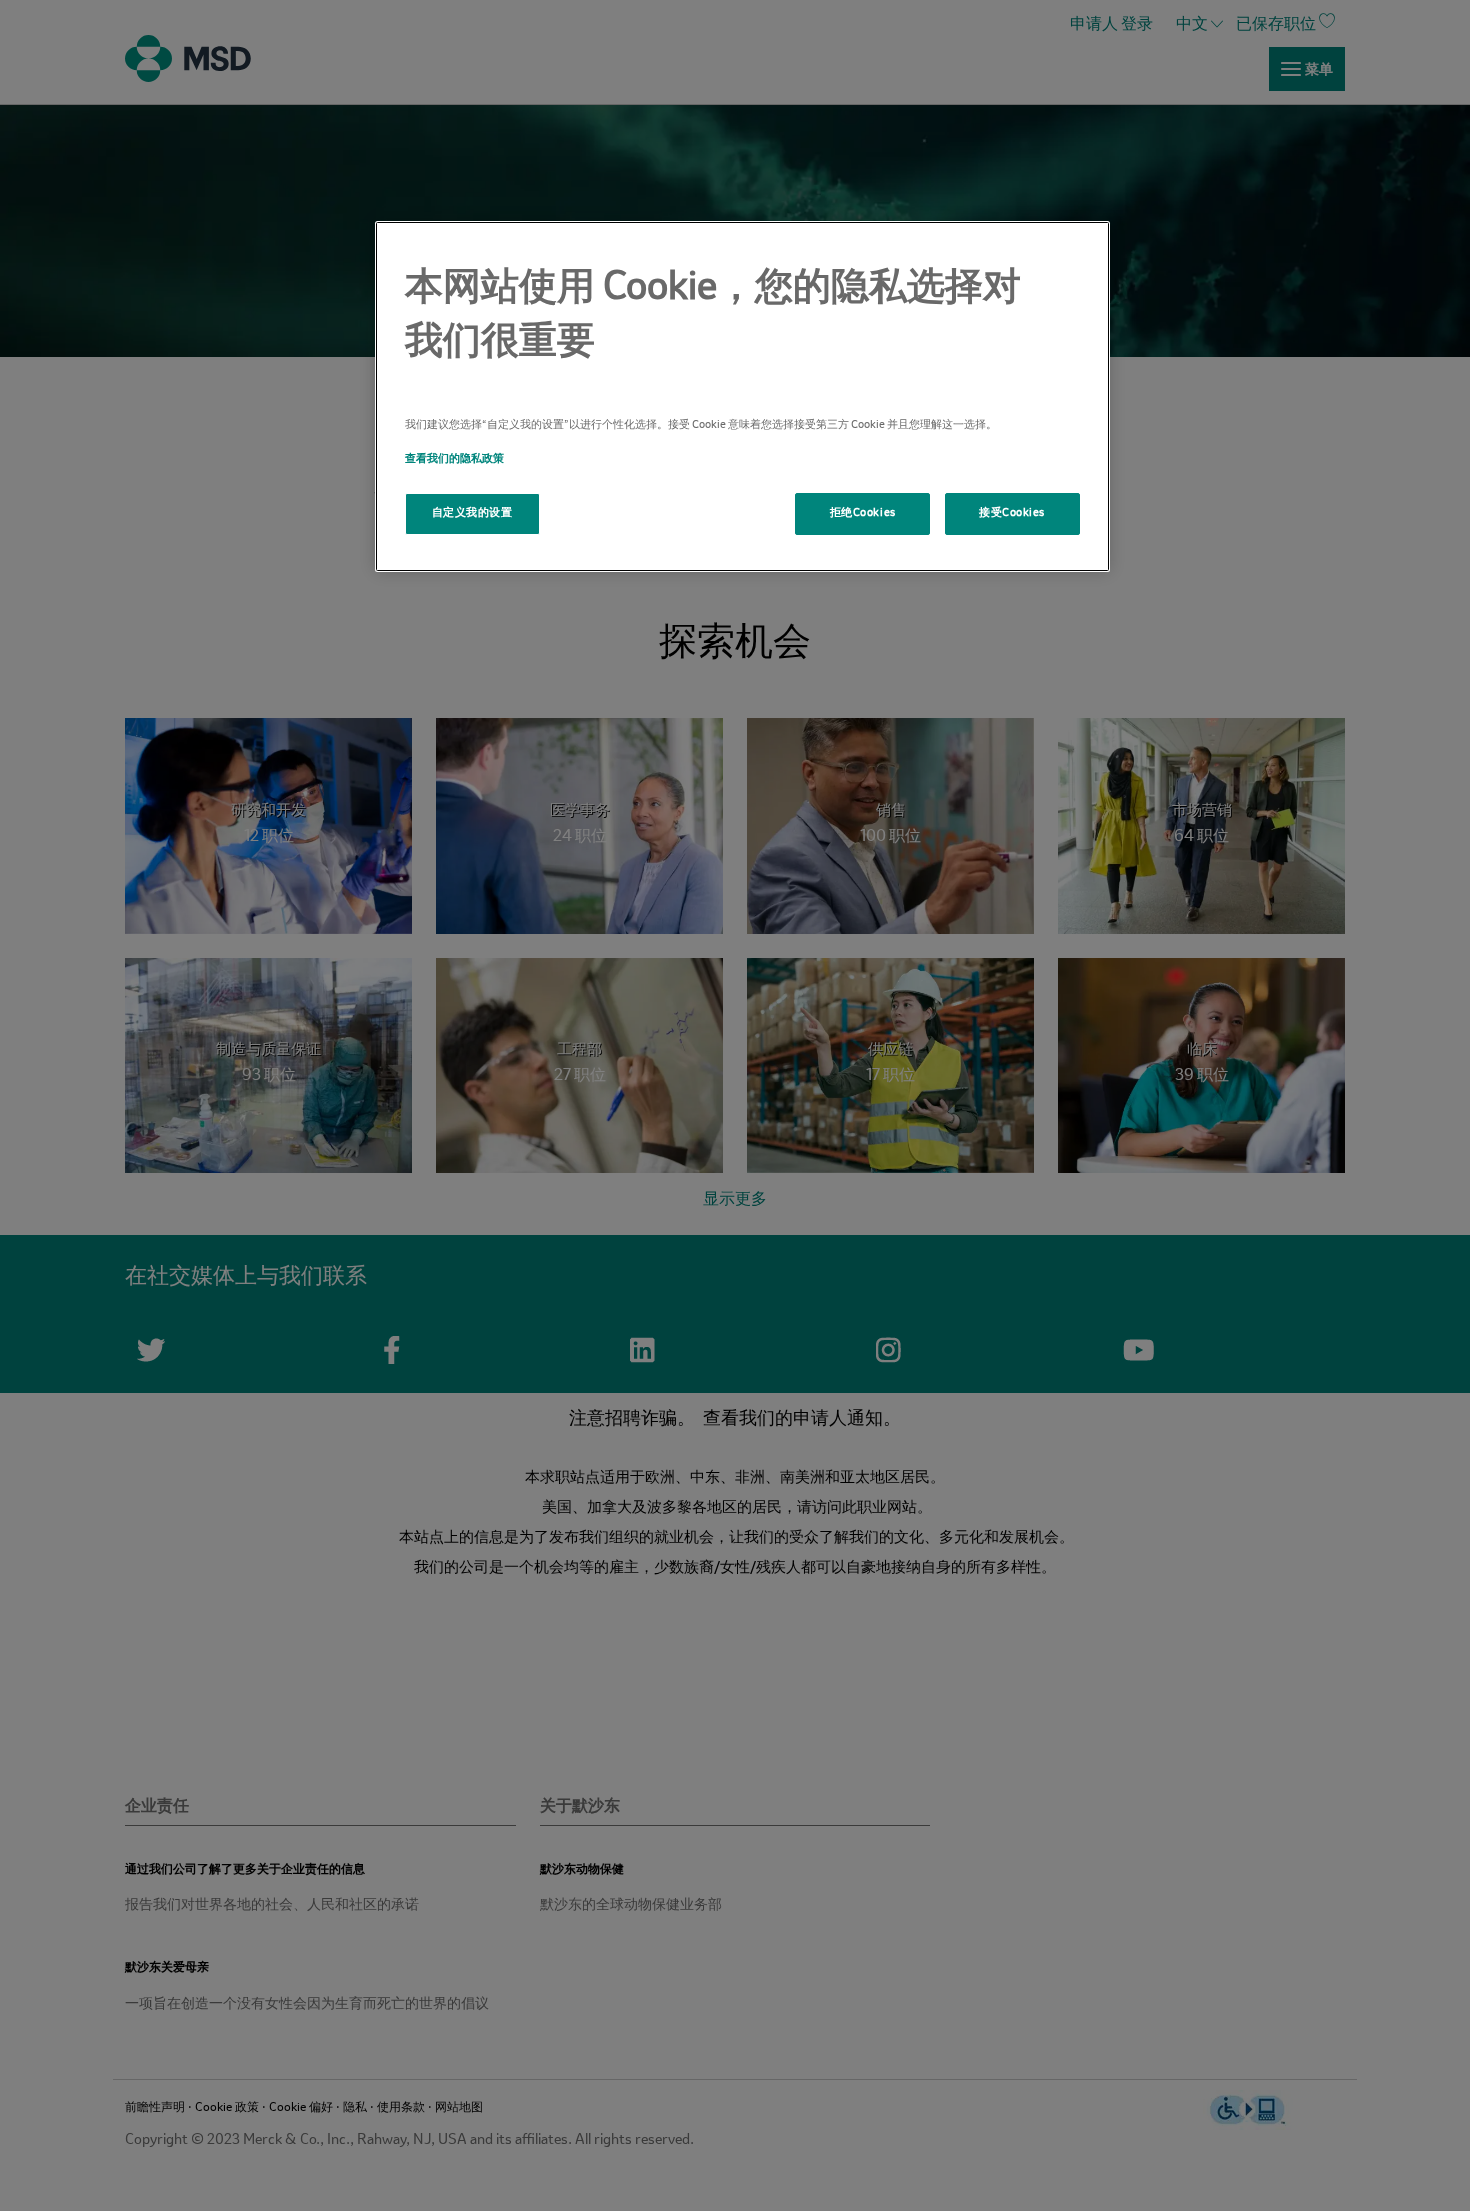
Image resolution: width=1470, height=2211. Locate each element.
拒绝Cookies (863, 513)
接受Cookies (1012, 513)
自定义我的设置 (472, 513)
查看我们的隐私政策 (454, 459)
